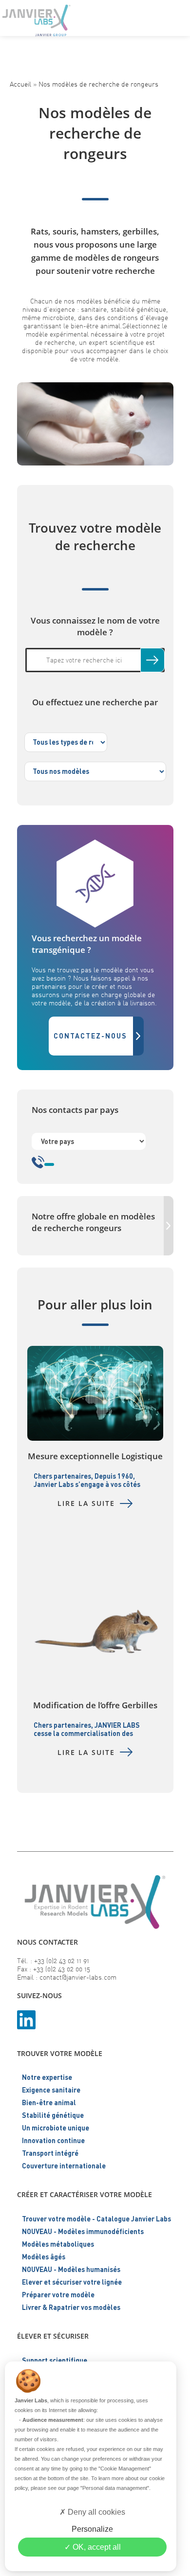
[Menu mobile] (175, 17)
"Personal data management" (115, 2488)
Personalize (92, 2529)
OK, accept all (96, 2547)
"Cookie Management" (125, 2469)
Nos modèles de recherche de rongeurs (98, 84)
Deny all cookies (95, 2512)
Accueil (20, 84)
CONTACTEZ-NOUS (90, 1036)
